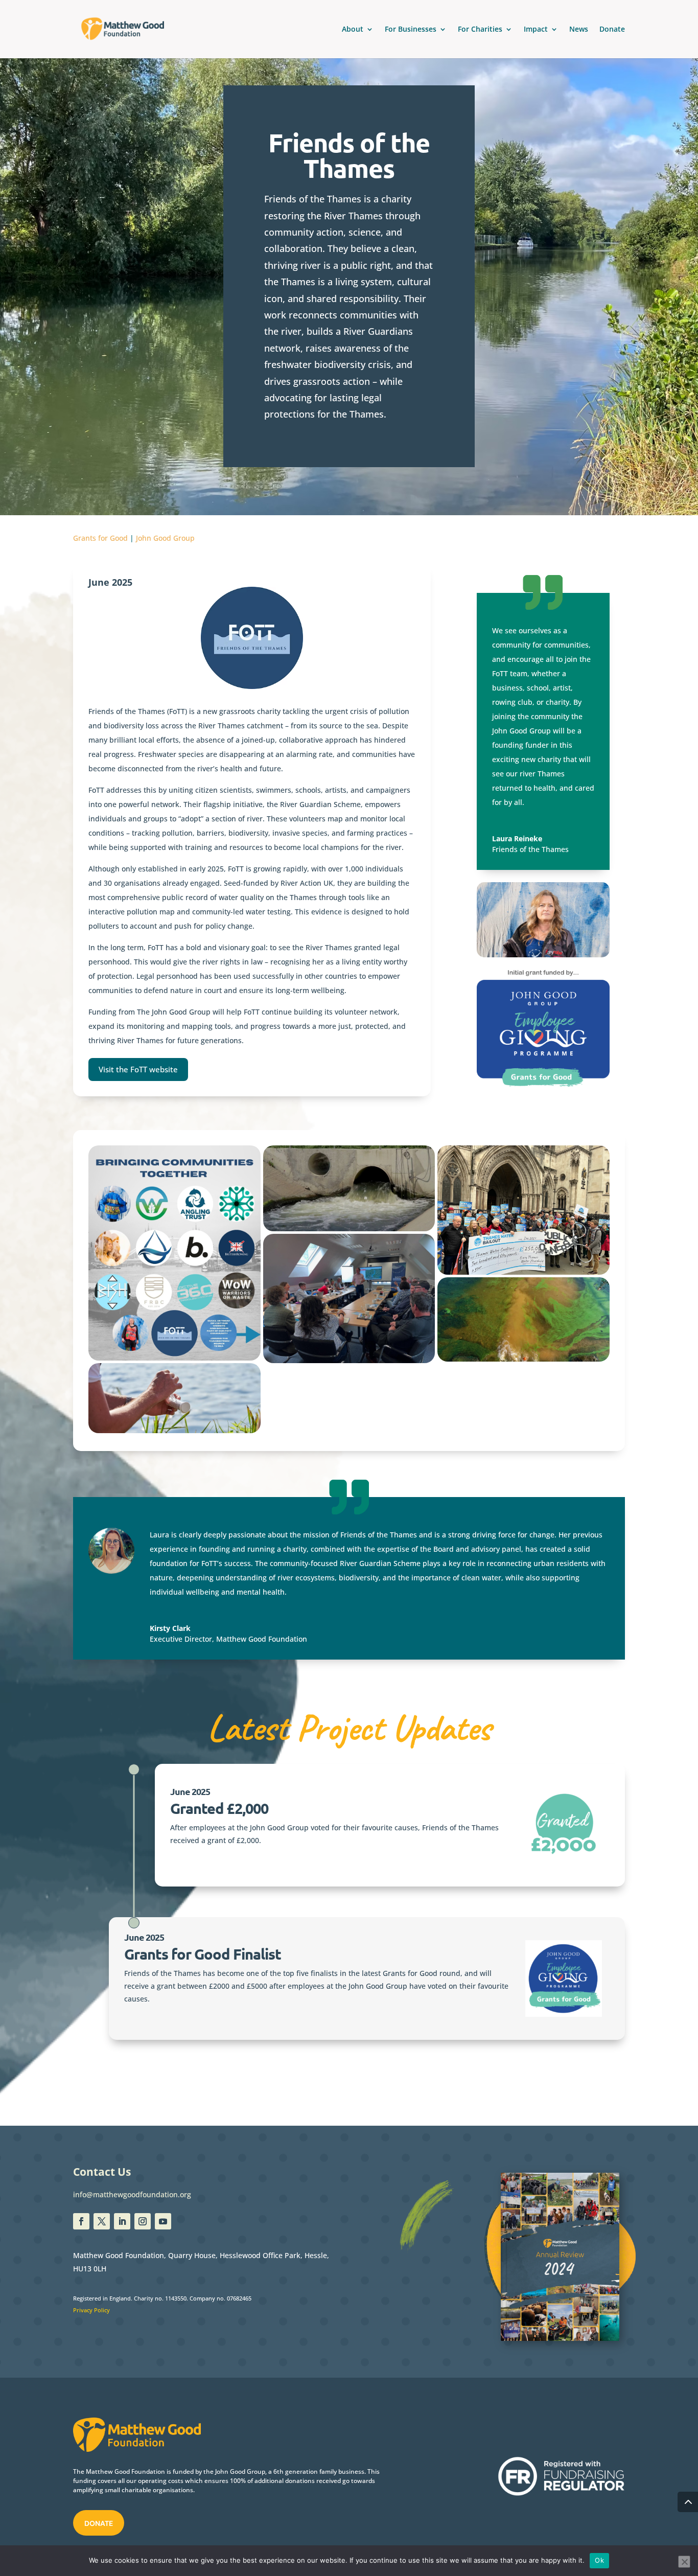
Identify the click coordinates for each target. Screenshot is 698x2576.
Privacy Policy (91, 2310)
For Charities (480, 30)
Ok (599, 2560)
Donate (612, 30)
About (353, 30)
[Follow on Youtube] (163, 2221)
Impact (536, 30)
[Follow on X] (102, 2221)
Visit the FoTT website (138, 1069)
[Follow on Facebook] (81, 2221)
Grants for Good (100, 538)
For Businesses (411, 30)
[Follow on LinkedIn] (122, 2221)
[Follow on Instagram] (143, 2221)
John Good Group (165, 538)
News (579, 30)
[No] (684, 2562)
